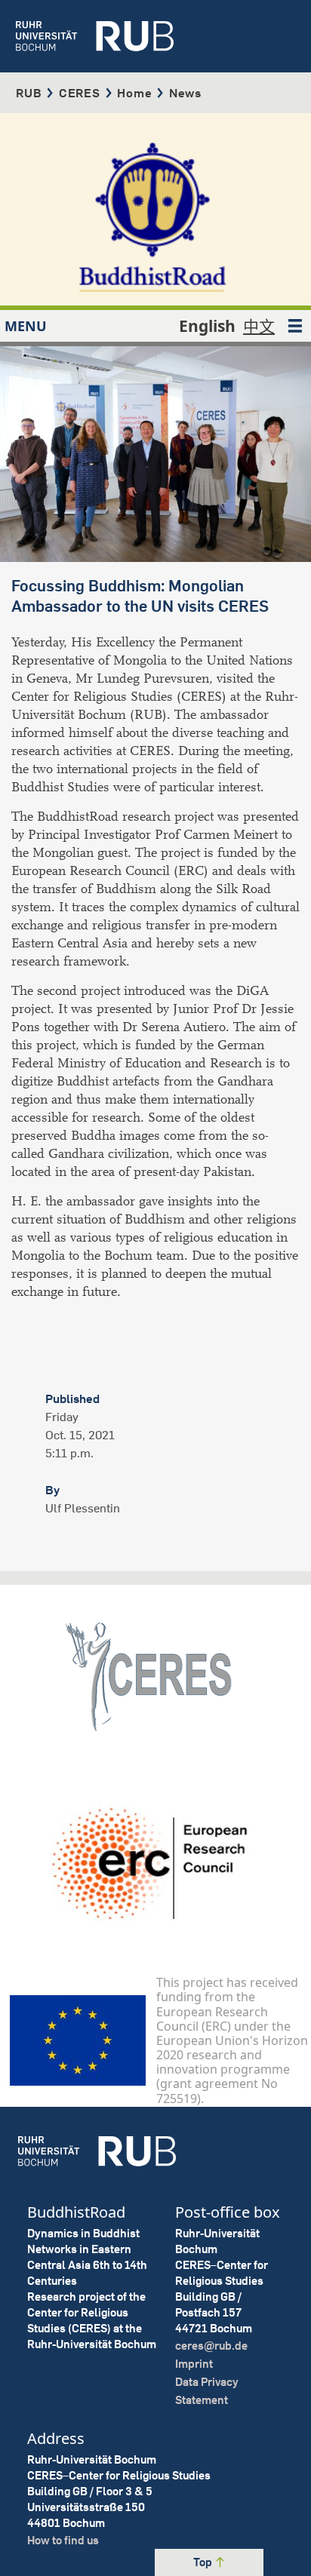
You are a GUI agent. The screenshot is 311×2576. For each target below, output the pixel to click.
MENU (26, 326)
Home (134, 93)
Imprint (194, 2364)
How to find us (63, 2540)
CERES (80, 93)
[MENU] (295, 326)
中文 (259, 326)
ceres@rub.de (211, 2346)
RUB (29, 93)
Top (204, 2562)
